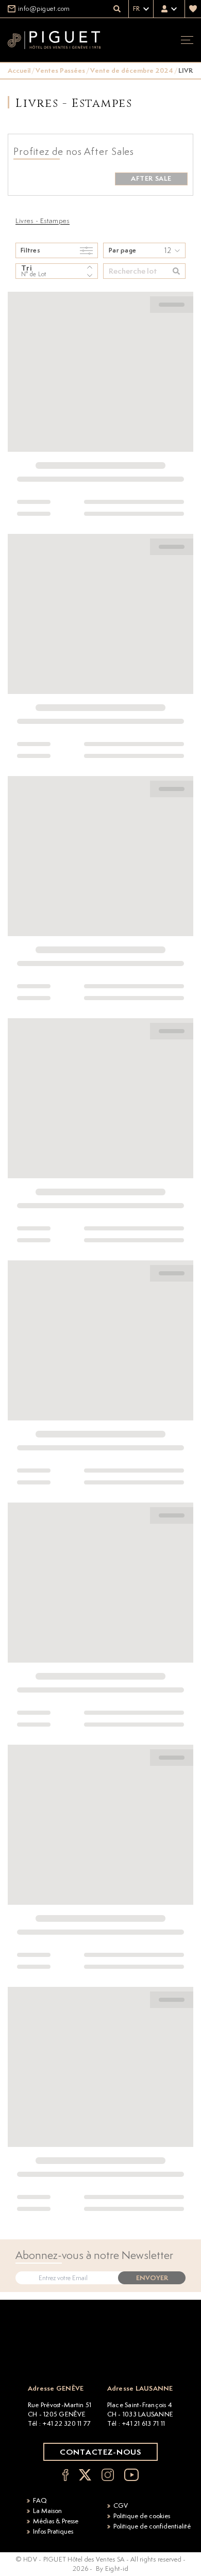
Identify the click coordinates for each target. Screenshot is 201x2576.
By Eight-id (112, 2569)
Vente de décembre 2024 (132, 70)
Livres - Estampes (43, 220)
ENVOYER (152, 2278)
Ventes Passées (60, 70)
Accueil (19, 70)
